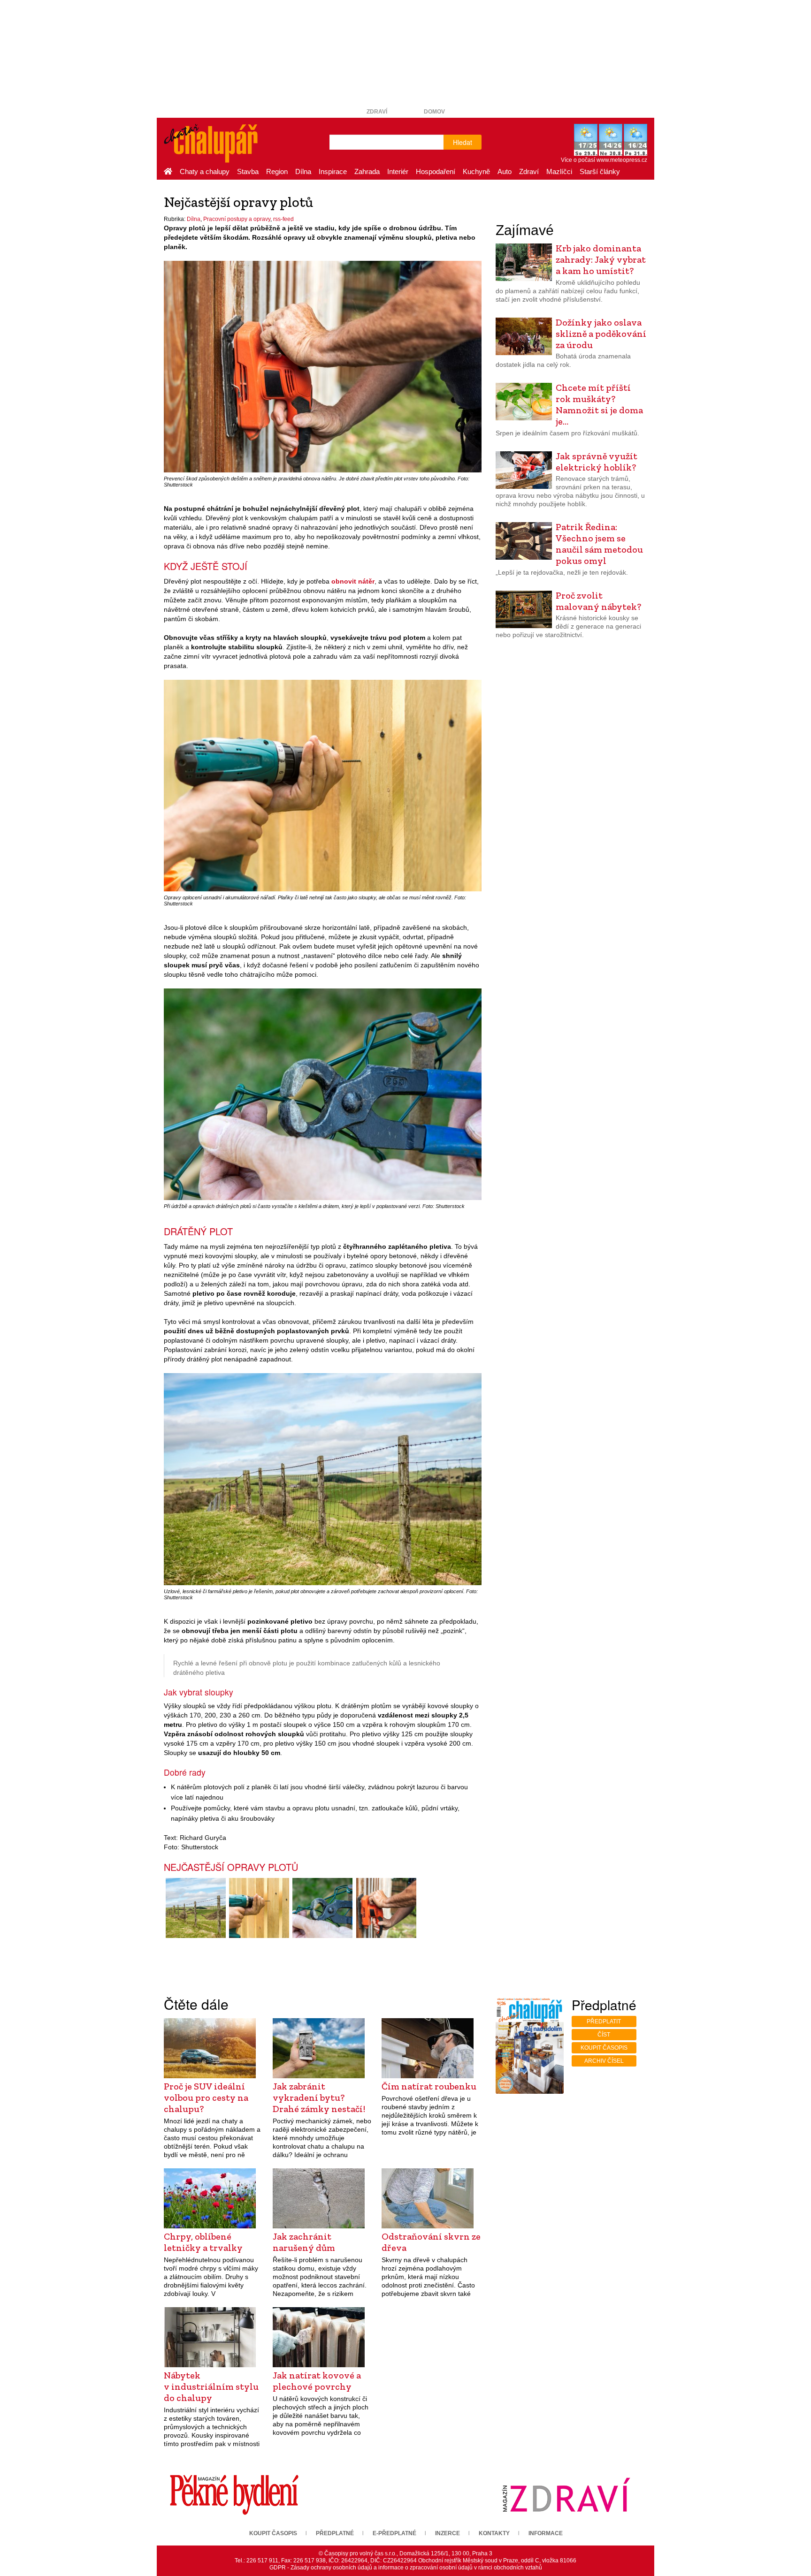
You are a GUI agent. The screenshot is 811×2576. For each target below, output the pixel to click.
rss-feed (283, 219)
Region (277, 171)
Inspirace (333, 171)
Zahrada (367, 171)
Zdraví (377, 112)
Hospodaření (436, 171)
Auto (505, 171)
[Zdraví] (566, 2494)
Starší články (600, 171)
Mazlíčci (559, 171)
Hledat (463, 142)
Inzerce (448, 2533)
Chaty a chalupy (205, 171)
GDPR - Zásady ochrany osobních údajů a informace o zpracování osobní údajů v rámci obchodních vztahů (406, 2568)
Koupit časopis (604, 2048)
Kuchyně (476, 171)
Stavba (248, 171)
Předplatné (335, 2533)
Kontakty (494, 2533)
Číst (604, 2035)
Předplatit (604, 2021)
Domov (434, 112)
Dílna (303, 171)
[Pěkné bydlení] (234, 2494)
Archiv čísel (604, 2061)
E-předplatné (394, 2533)
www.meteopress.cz (622, 160)
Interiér (398, 171)
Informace (546, 2533)
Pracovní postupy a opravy (237, 219)
